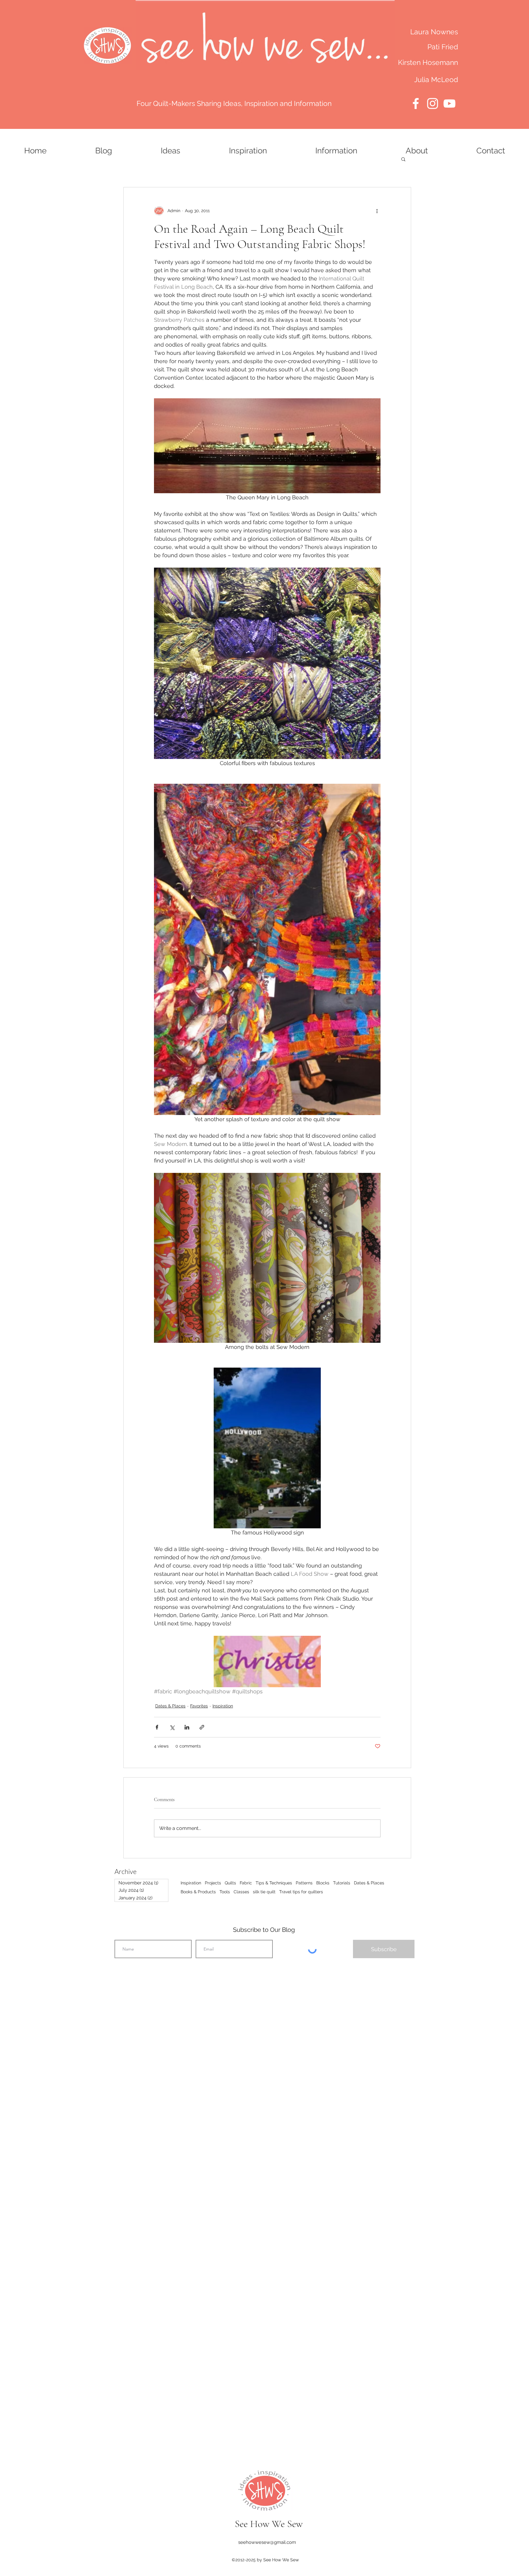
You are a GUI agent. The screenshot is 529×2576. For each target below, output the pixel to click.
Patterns (304, 1883)
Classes (241, 1892)
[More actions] (377, 211)
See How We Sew (269, 2524)
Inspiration (223, 1706)
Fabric (246, 1883)
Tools (225, 1892)
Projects (213, 1883)
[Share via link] (202, 1727)
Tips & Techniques (274, 1883)
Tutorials (342, 1883)
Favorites (199, 1706)
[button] (403, 159)
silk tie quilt (264, 1892)
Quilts (230, 1883)
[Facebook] (416, 103)
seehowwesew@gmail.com (267, 2542)
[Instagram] (433, 103)
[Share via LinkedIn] (187, 1727)
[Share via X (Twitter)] (172, 1727)
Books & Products (198, 1892)
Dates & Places (170, 1706)
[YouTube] (449, 103)
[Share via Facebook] (157, 1727)
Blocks (323, 1883)
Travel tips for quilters (301, 1892)
